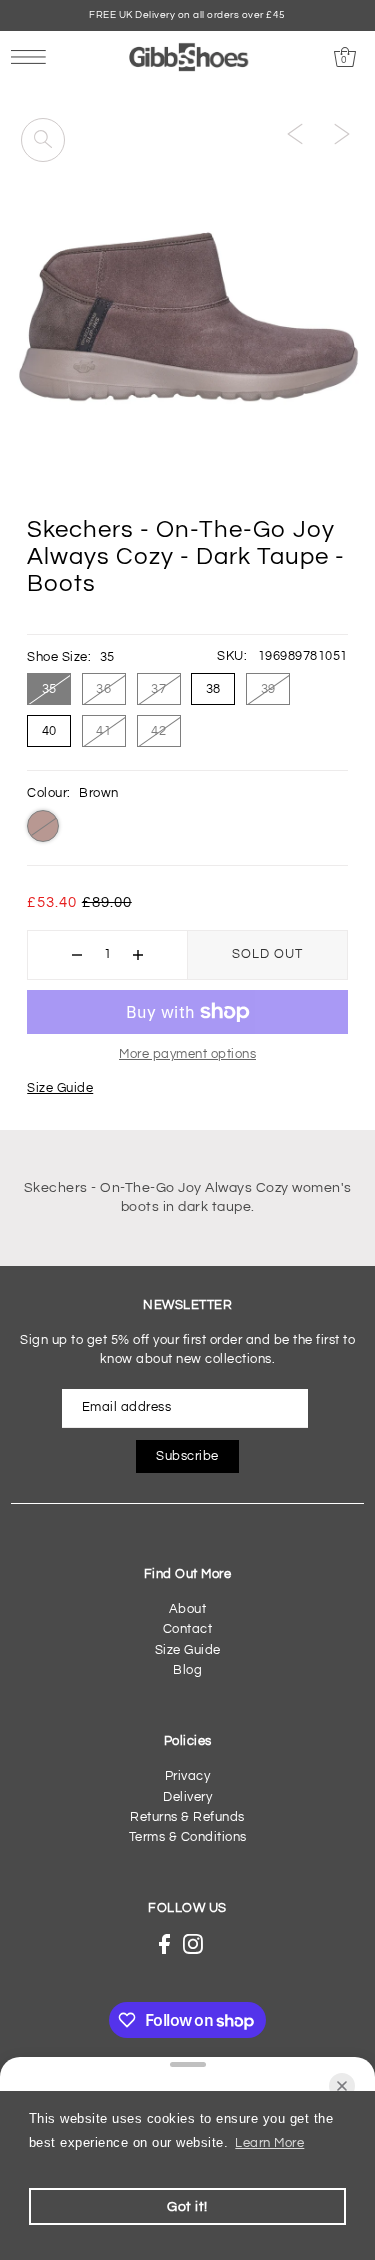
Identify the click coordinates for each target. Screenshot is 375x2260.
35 (49, 689)
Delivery (187, 1797)
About (188, 1609)
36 (103, 689)
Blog (187, 1670)
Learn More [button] (269, 2143)
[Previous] (295, 134)
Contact (188, 1629)
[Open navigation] (33, 57)
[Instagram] (193, 1944)
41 (103, 731)
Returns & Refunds (187, 1817)
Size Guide (60, 1088)
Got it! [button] (187, 2206)
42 (158, 731)
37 (158, 689)
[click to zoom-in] (43, 140)
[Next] (342, 134)
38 (213, 689)
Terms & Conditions (188, 1837)
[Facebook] (164, 1944)
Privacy (188, 1776)
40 (49, 731)
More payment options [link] (187, 1054)
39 (268, 689)
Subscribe (187, 1456)
